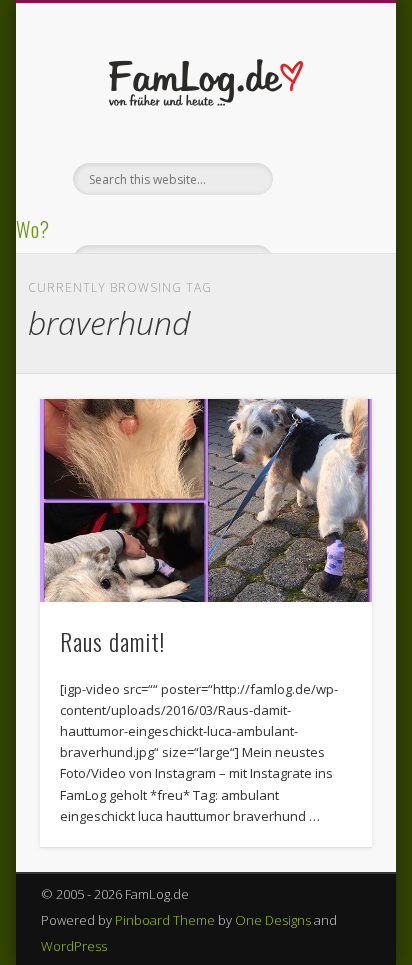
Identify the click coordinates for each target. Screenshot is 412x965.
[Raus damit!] (206, 501)
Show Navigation (323, 179)
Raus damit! (112, 641)
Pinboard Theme (165, 920)
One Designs (273, 920)
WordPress (74, 946)
